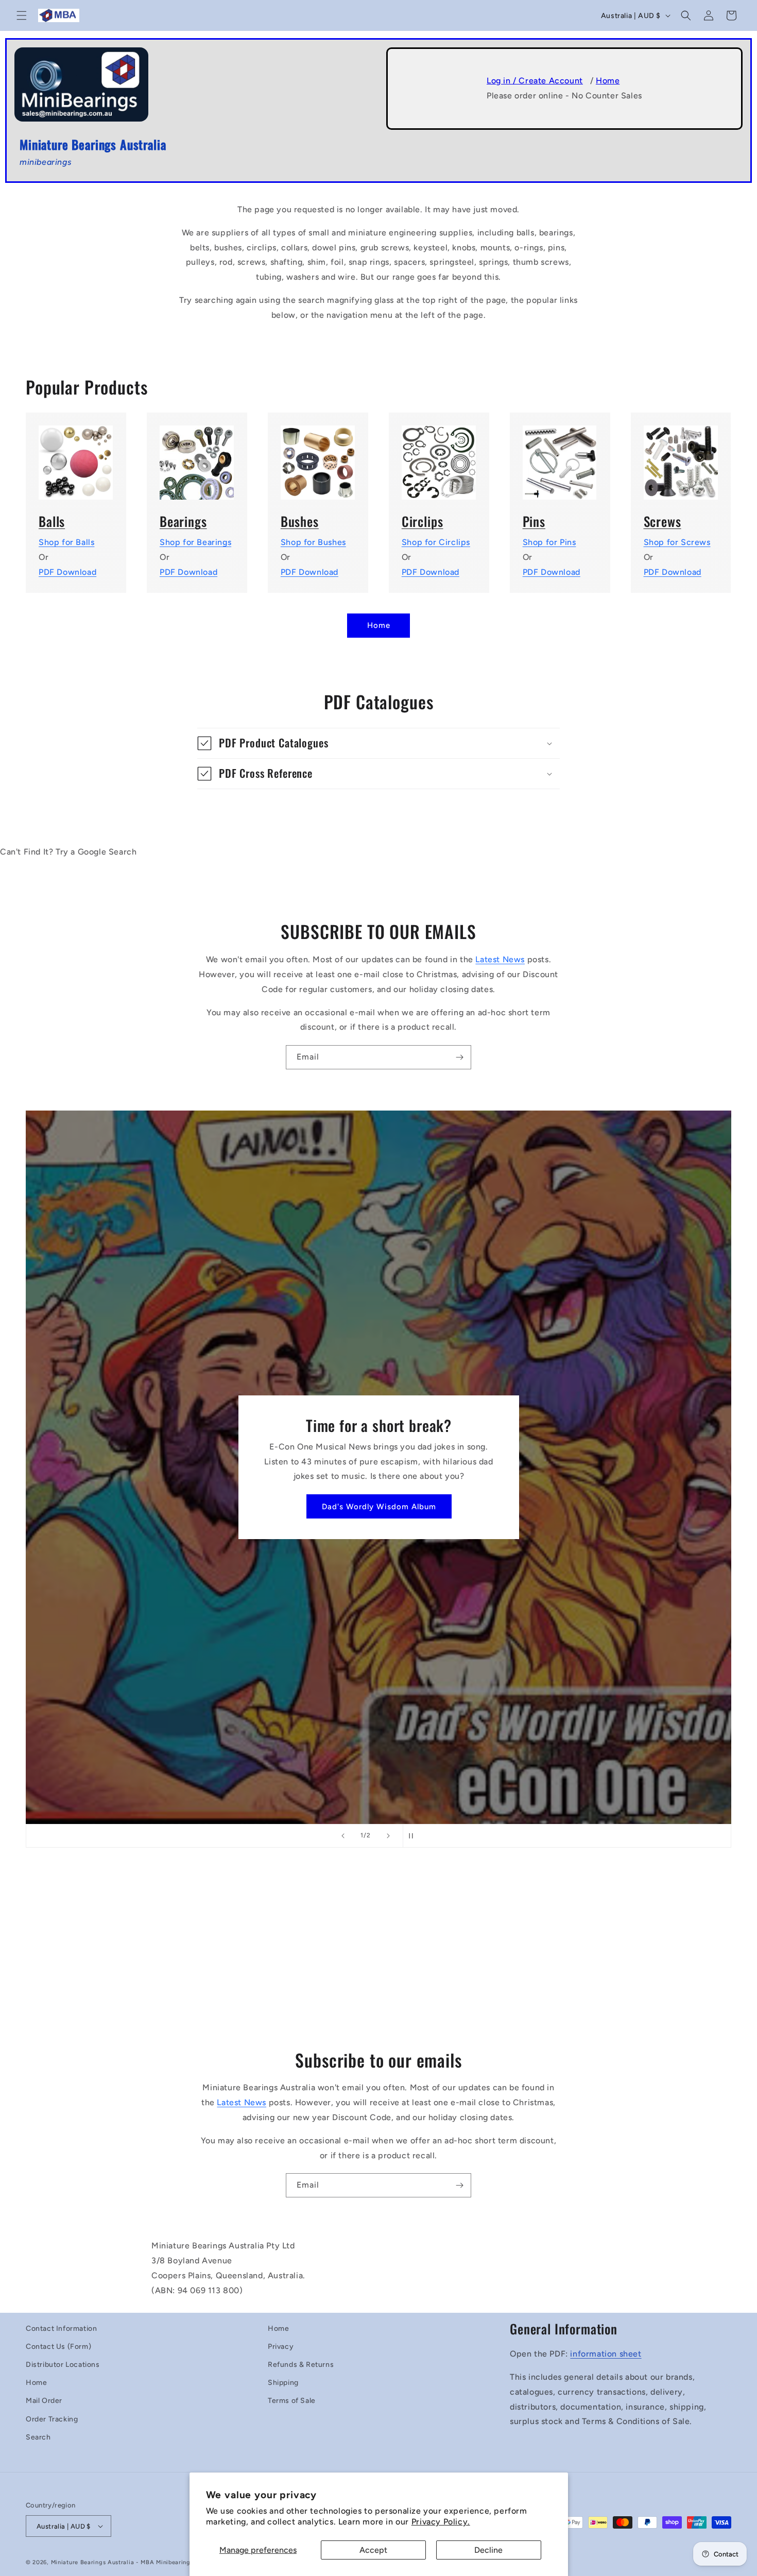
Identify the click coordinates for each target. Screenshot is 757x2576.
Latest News (500, 959)
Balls (52, 521)
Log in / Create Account (535, 81)
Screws (663, 521)
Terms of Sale (292, 2401)
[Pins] (560, 456)
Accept (373, 2550)
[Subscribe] (459, 1057)
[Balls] (76, 456)
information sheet (606, 2354)
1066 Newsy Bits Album (379, 1506)
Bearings (183, 521)
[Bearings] (197, 456)
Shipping (283, 2383)
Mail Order (44, 2401)
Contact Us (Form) (58, 2347)
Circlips (423, 521)
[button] (22, 15)
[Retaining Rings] (439, 456)
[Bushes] (318, 456)
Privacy (281, 2347)
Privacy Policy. (441, 2522)
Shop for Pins (549, 542)
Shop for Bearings (195, 542)
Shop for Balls (66, 542)
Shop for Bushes (313, 542)
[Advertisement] (378, 1955)
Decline (488, 2550)
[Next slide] (388, 1836)
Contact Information (61, 2328)
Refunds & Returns (301, 2365)
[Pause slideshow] (414, 1836)
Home (608, 81)
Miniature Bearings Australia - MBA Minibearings (122, 2562)
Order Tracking (52, 2419)
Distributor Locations (63, 2365)
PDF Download (67, 572)
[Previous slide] (343, 1836)
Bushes (300, 521)
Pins (534, 521)
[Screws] (681, 456)
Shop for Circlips (436, 542)
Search (38, 2437)
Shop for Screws (677, 542)
